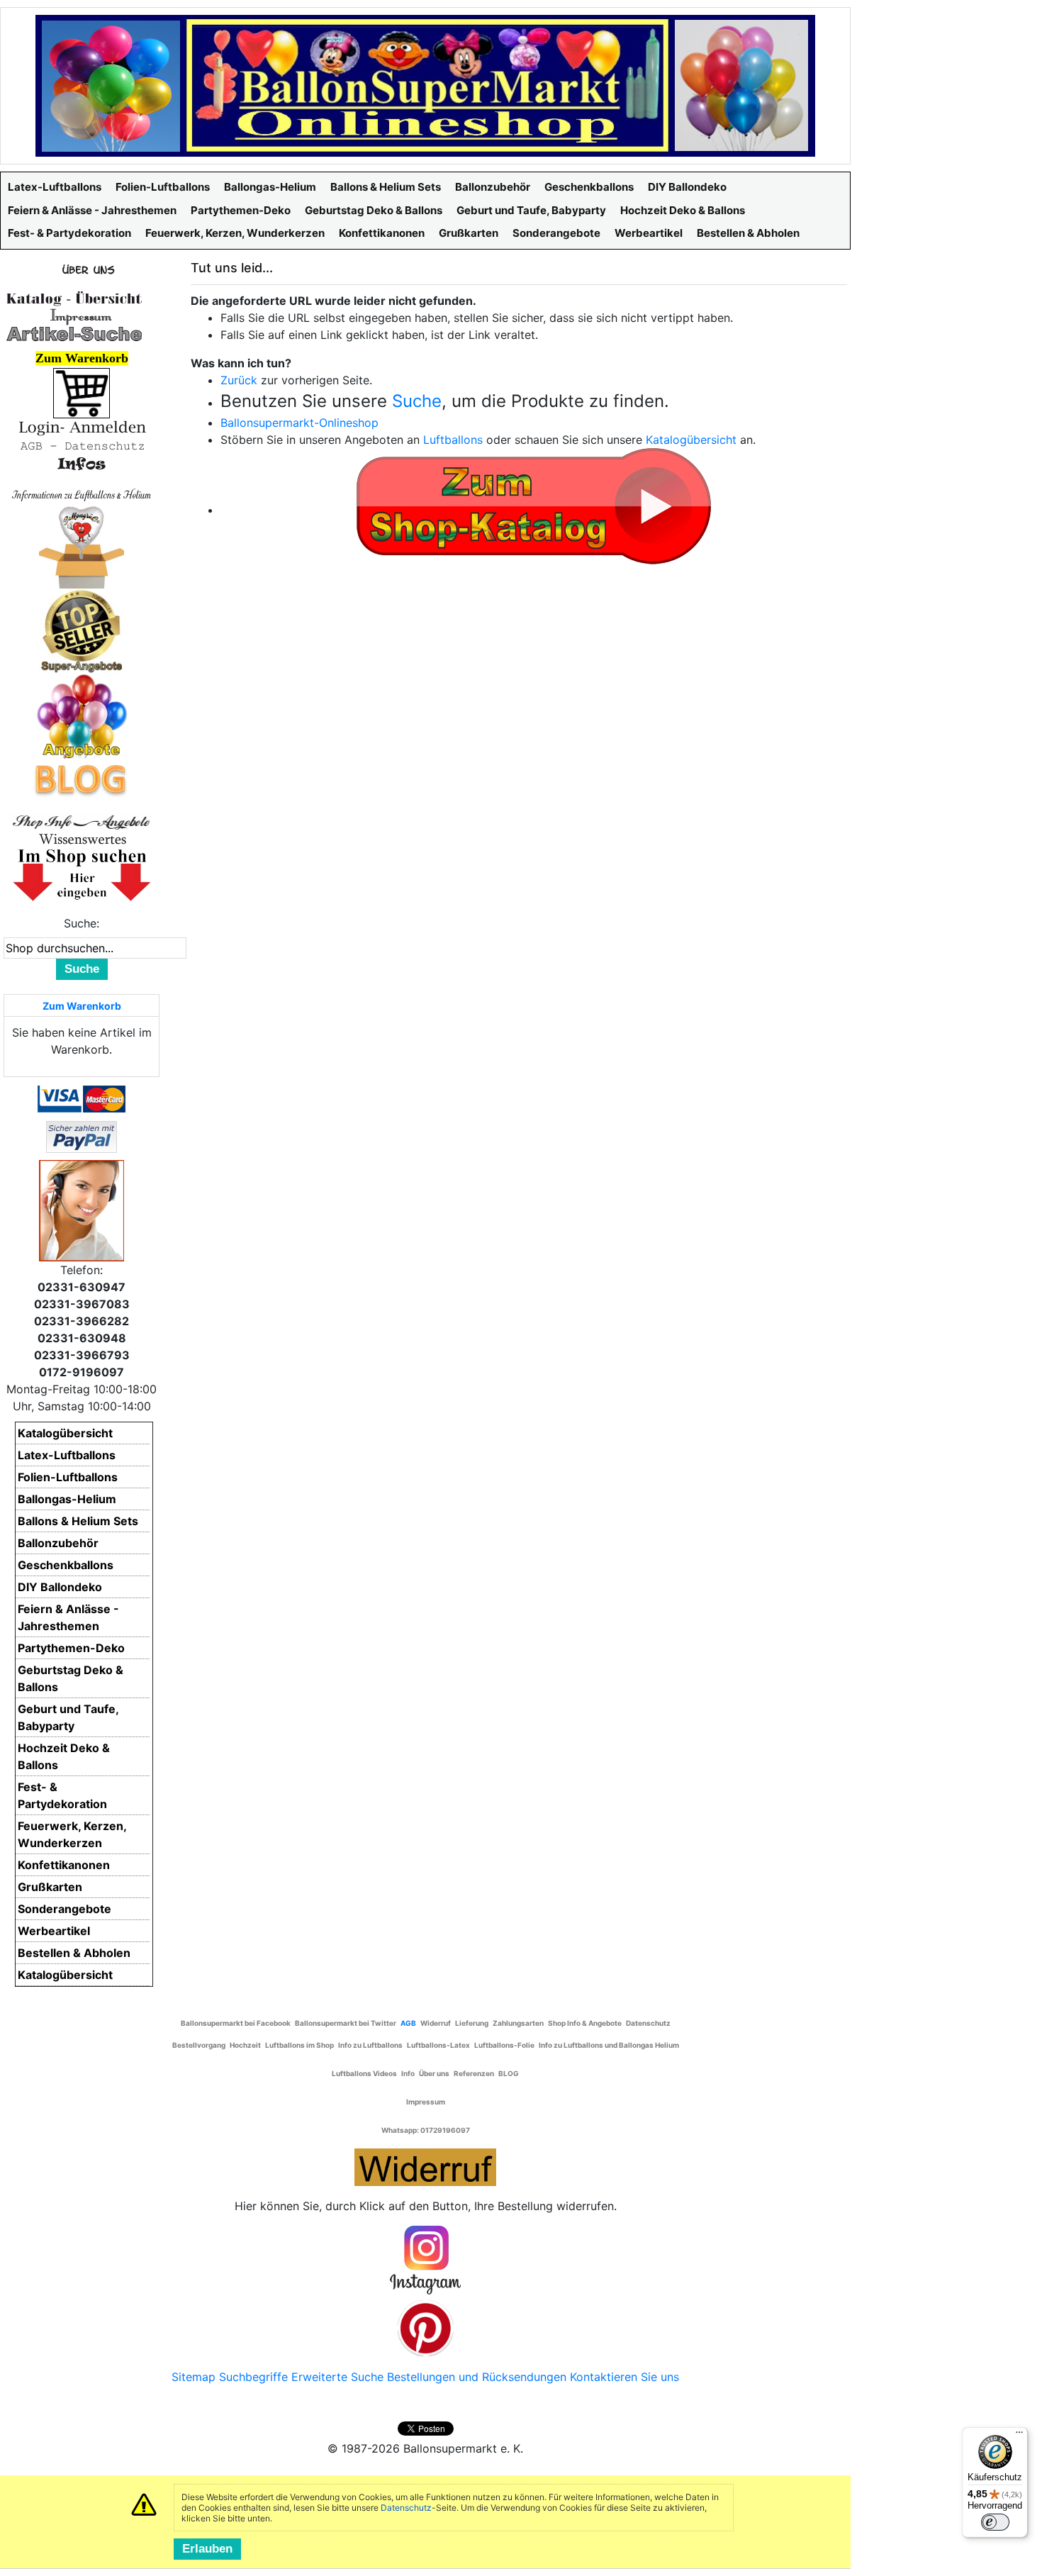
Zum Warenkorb (82, 1006)
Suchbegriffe (253, 2377)
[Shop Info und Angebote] (82, 820)
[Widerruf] (425, 2165)
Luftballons (453, 440)
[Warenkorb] (82, 392)
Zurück (239, 380)
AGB (408, 2023)
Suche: (82, 923)
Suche (417, 401)
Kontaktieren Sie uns (624, 2377)
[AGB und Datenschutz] (82, 445)
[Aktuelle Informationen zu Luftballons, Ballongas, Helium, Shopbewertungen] (82, 839)
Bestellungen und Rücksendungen (477, 2377)
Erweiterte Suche (337, 2377)
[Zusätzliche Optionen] (82, 1136)
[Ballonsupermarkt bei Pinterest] (425, 2328)
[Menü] (1019, 2436)
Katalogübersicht (691, 440)
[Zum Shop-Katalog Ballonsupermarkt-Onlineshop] (534, 504)
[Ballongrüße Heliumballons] (82, 545)
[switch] (995, 2522)
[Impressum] (74, 316)
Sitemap (194, 2377)
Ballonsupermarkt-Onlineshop (299, 423)
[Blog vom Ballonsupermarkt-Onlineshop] (82, 779)
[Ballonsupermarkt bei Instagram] (425, 2260)
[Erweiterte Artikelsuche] (74, 333)
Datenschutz (406, 2508)
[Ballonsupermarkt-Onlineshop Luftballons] (425, 84)
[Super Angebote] (82, 630)
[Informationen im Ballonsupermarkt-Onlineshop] (82, 464)
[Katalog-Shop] (74, 298)
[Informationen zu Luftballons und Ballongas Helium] (82, 494)
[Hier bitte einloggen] (82, 427)
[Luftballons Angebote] (82, 715)
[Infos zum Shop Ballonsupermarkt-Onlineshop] (82, 269)
